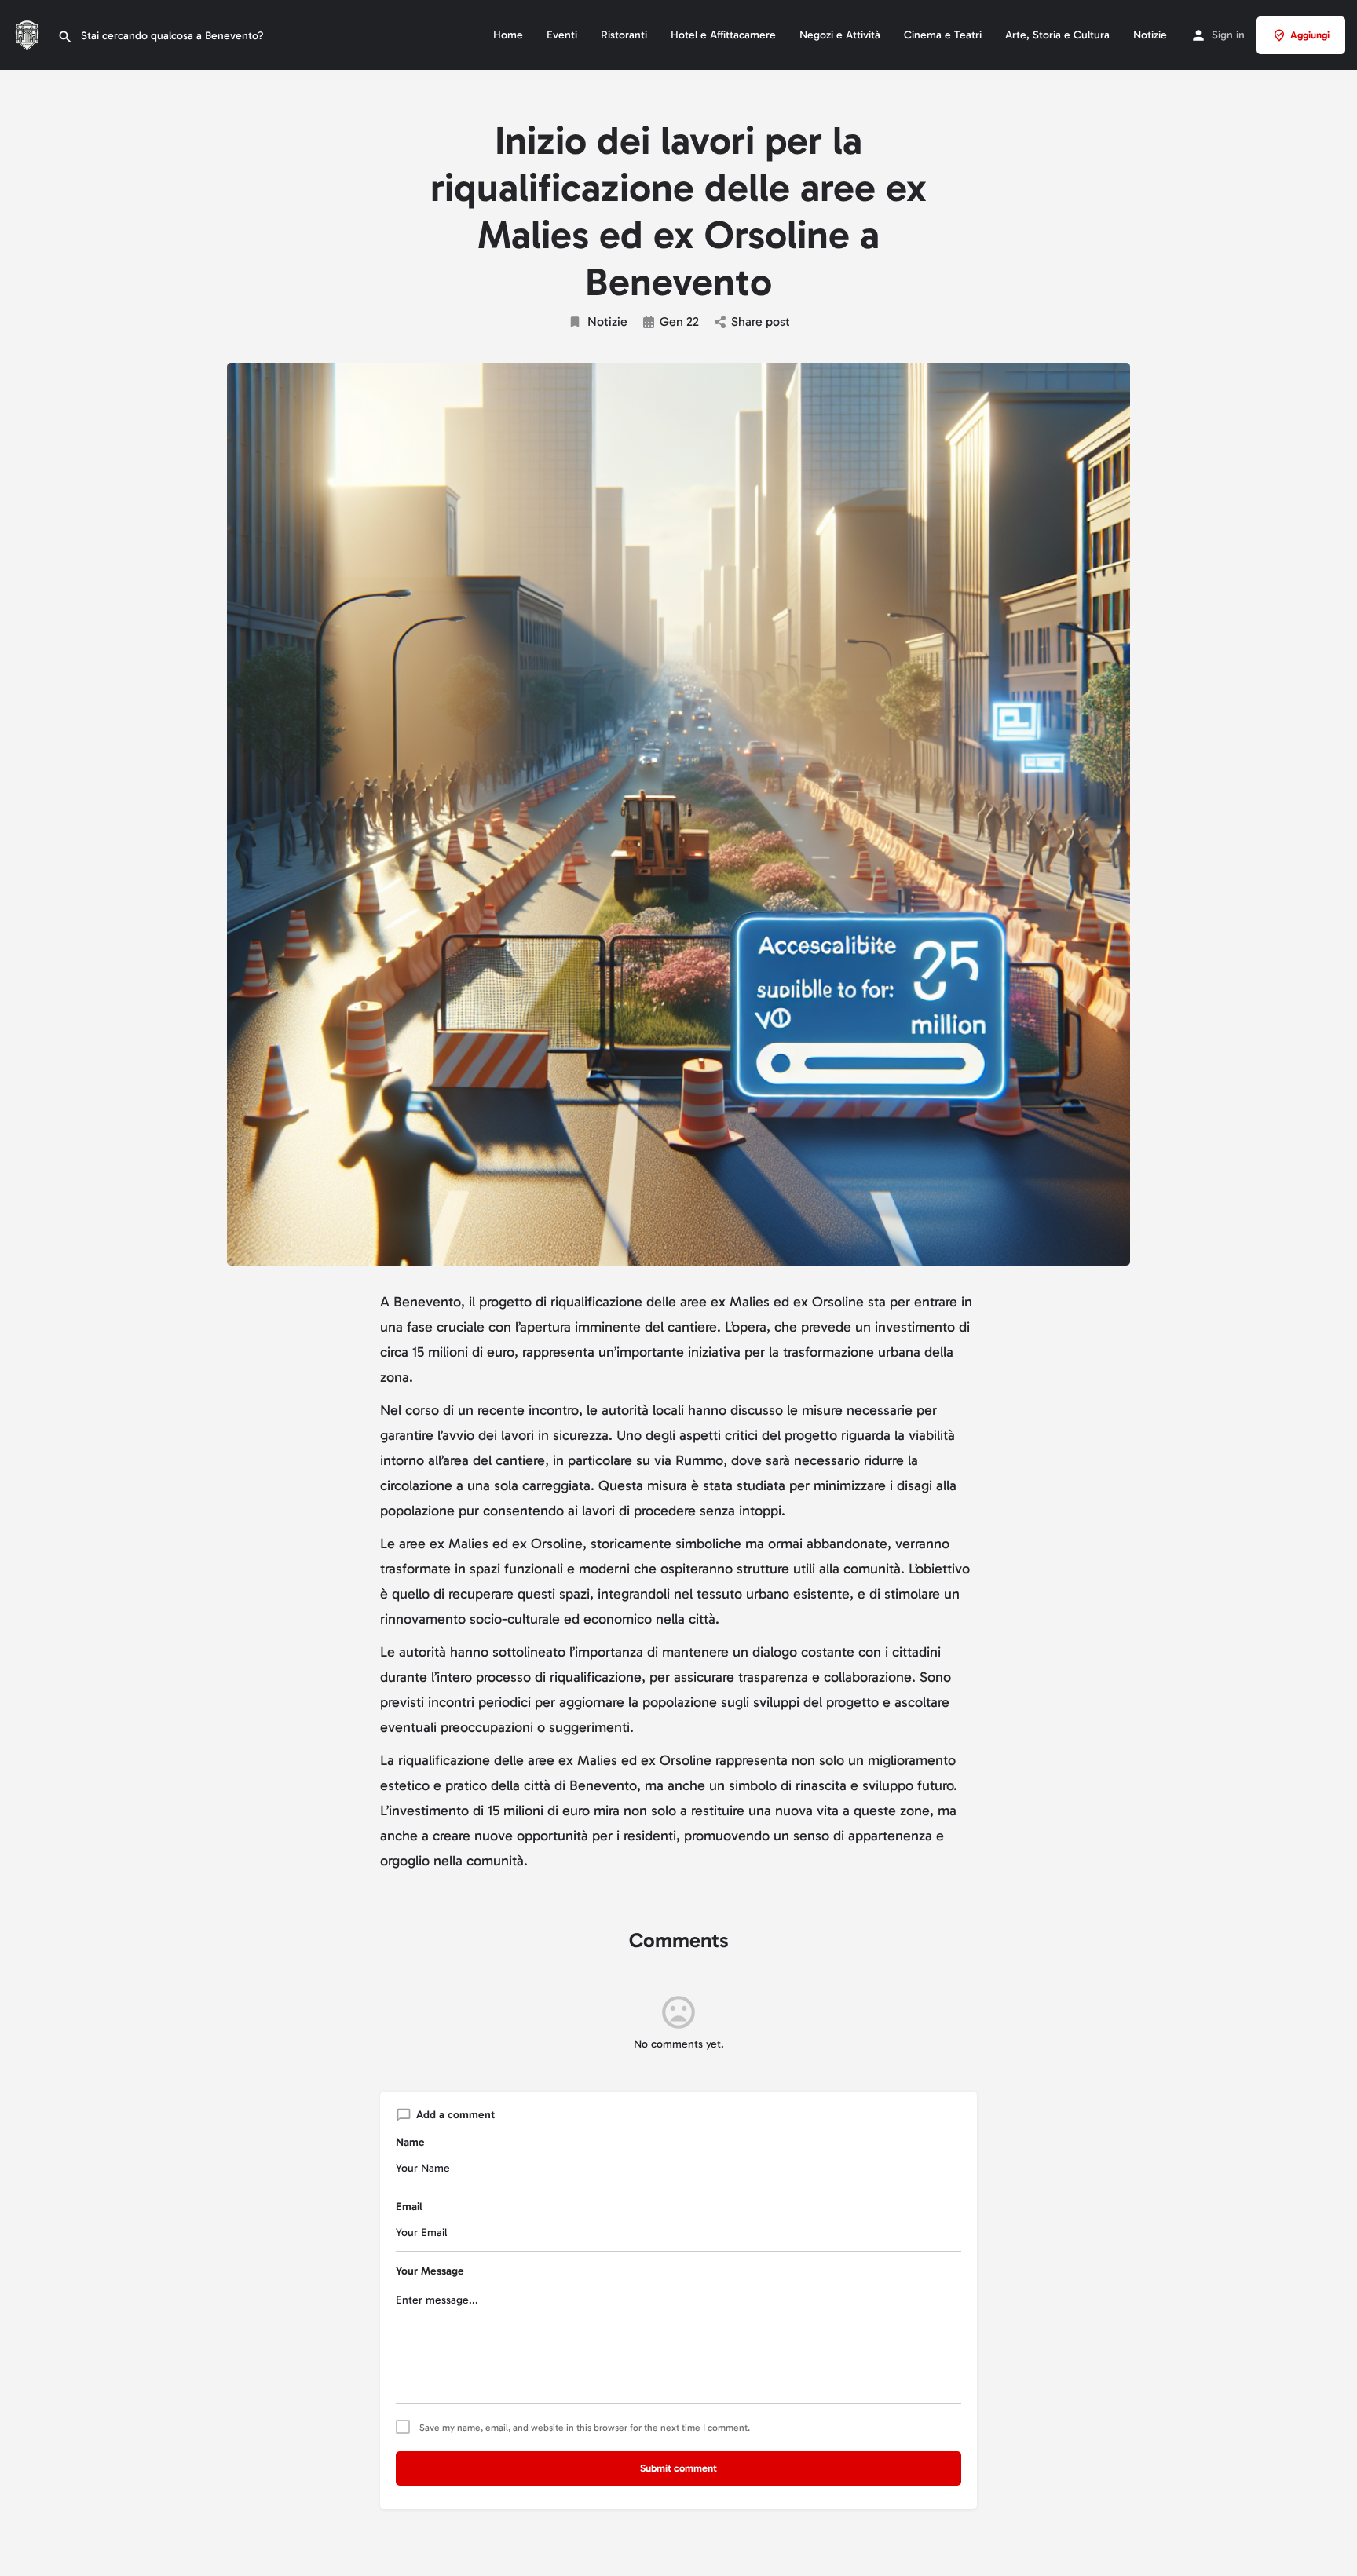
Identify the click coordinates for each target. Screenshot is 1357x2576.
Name (410, 2142)
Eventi (562, 35)
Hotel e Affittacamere (723, 35)
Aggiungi (1310, 35)
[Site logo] (29, 34)
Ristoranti (624, 35)
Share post (761, 322)
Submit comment (678, 2468)
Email (409, 2207)
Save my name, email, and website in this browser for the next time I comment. (585, 2428)
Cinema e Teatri (943, 35)
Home (508, 35)
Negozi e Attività (840, 35)
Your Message (430, 2271)
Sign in (1228, 35)
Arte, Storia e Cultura (1057, 35)
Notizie (1150, 35)
